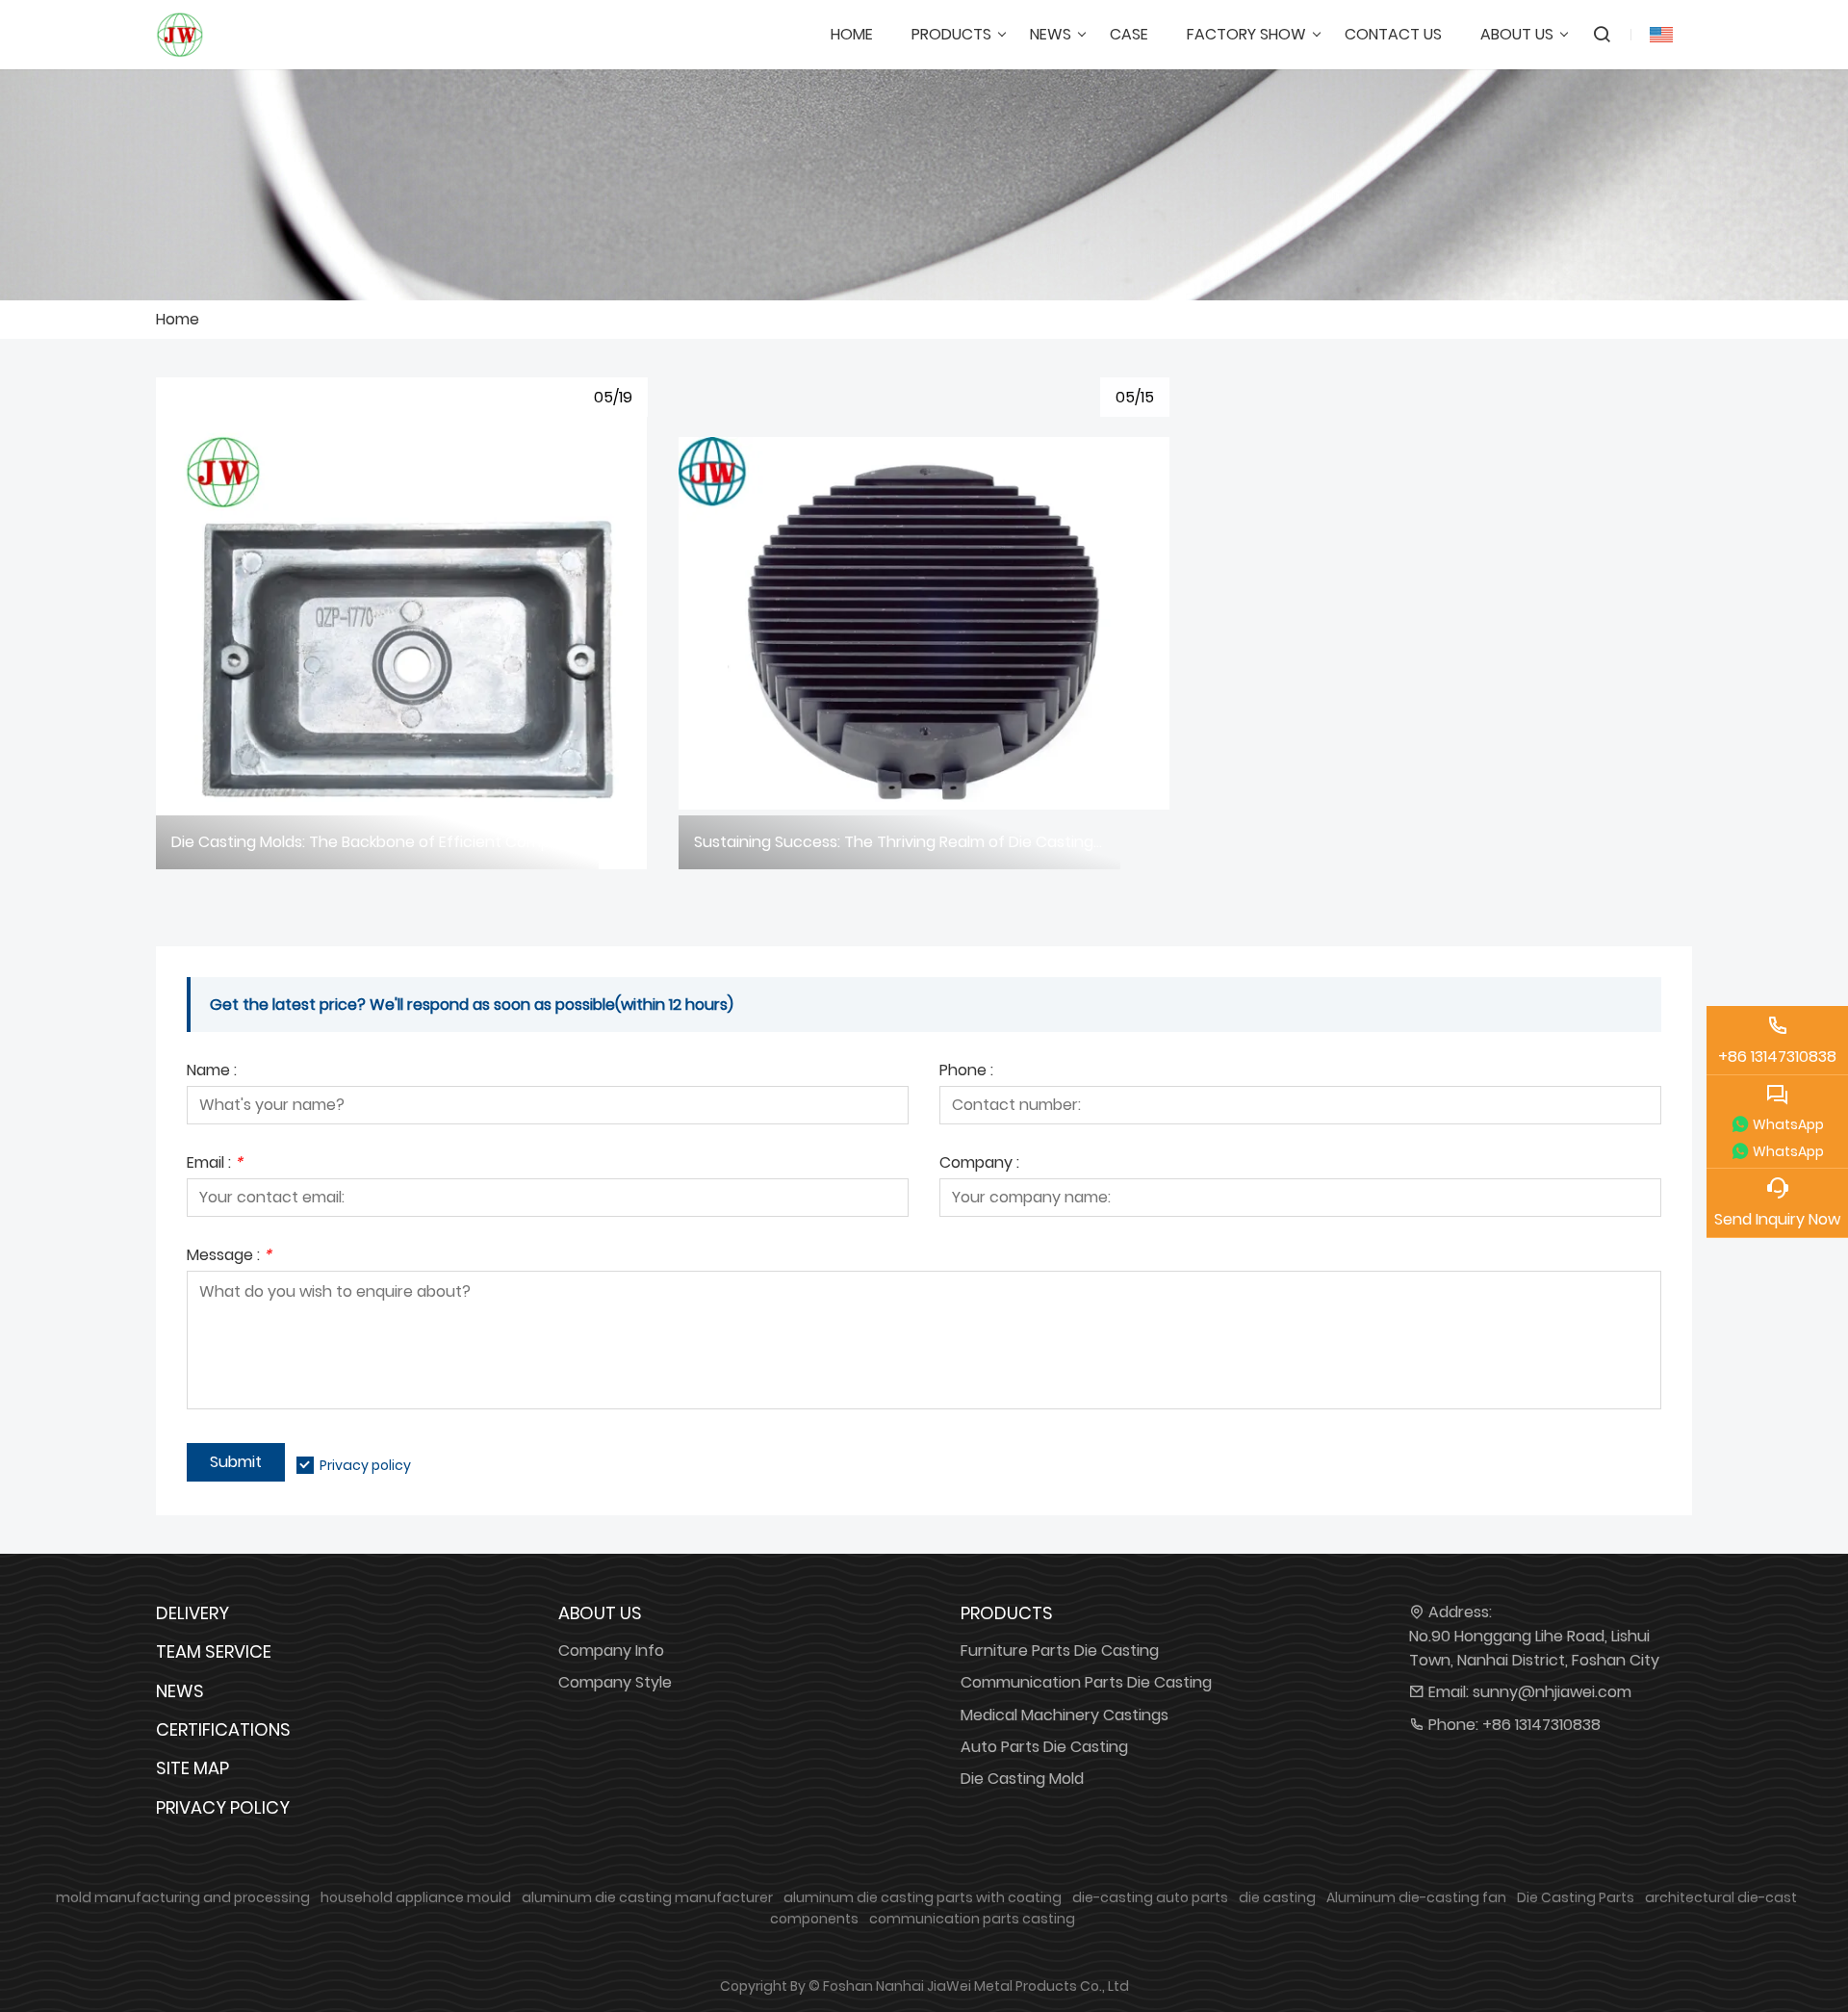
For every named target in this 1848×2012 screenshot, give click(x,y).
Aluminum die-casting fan (1416, 1897)
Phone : (966, 1072)
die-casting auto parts (1150, 1897)
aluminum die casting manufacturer (647, 1897)
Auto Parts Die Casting (1044, 1747)
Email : (215, 1164)
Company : (979, 1164)
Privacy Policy (223, 1807)
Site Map (192, 1768)
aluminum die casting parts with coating (923, 1897)
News (180, 1691)
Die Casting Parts (1576, 1897)
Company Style (615, 1682)
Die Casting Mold (1022, 1779)
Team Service (214, 1651)
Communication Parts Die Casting (1086, 1682)
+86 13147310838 (1541, 1725)
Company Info (611, 1651)
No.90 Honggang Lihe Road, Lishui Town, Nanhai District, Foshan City (1534, 1648)
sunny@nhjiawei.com (1552, 1692)
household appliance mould (416, 1897)
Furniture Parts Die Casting (1060, 1651)
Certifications (223, 1729)
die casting (1277, 1897)
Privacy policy (365, 1465)
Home (178, 319)
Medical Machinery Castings (1065, 1715)
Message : (229, 1257)
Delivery (192, 1613)
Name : (212, 1072)
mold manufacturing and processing (183, 1897)
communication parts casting (972, 1919)
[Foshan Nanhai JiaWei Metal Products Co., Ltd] (180, 35)
